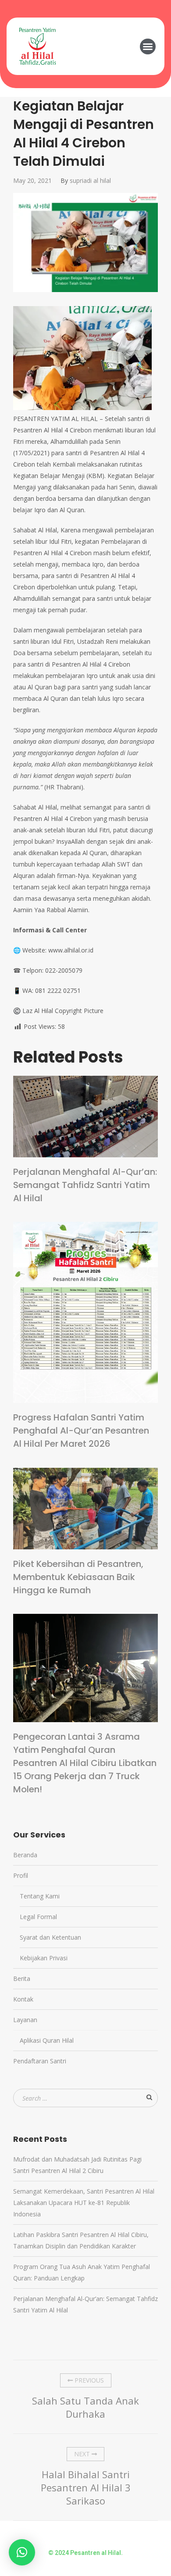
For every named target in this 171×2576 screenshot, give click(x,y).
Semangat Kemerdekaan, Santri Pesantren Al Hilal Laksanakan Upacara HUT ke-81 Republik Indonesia (84, 2203)
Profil (21, 1875)
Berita (22, 1978)
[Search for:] (85, 2098)
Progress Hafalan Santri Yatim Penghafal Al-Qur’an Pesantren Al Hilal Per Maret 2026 (81, 1431)
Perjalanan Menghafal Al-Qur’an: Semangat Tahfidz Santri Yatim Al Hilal (85, 1185)
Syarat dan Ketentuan (50, 1937)
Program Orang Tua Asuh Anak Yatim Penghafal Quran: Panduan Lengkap (82, 2272)
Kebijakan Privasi (44, 1958)
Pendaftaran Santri (40, 2061)
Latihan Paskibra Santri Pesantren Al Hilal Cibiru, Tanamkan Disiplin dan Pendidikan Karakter (81, 2240)
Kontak (23, 1999)
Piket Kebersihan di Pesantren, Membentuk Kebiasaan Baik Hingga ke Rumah (78, 1577)
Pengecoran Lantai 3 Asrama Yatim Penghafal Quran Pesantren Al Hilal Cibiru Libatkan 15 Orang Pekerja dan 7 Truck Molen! (85, 1763)
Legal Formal (38, 1917)
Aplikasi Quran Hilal (47, 2040)
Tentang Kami (40, 1896)
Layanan (25, 2020)
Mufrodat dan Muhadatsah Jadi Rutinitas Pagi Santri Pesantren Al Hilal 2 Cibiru (77, 2165)
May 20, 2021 (32, 180)
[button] (148, 46)
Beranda (25, 1855)
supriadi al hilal (90, 180)
